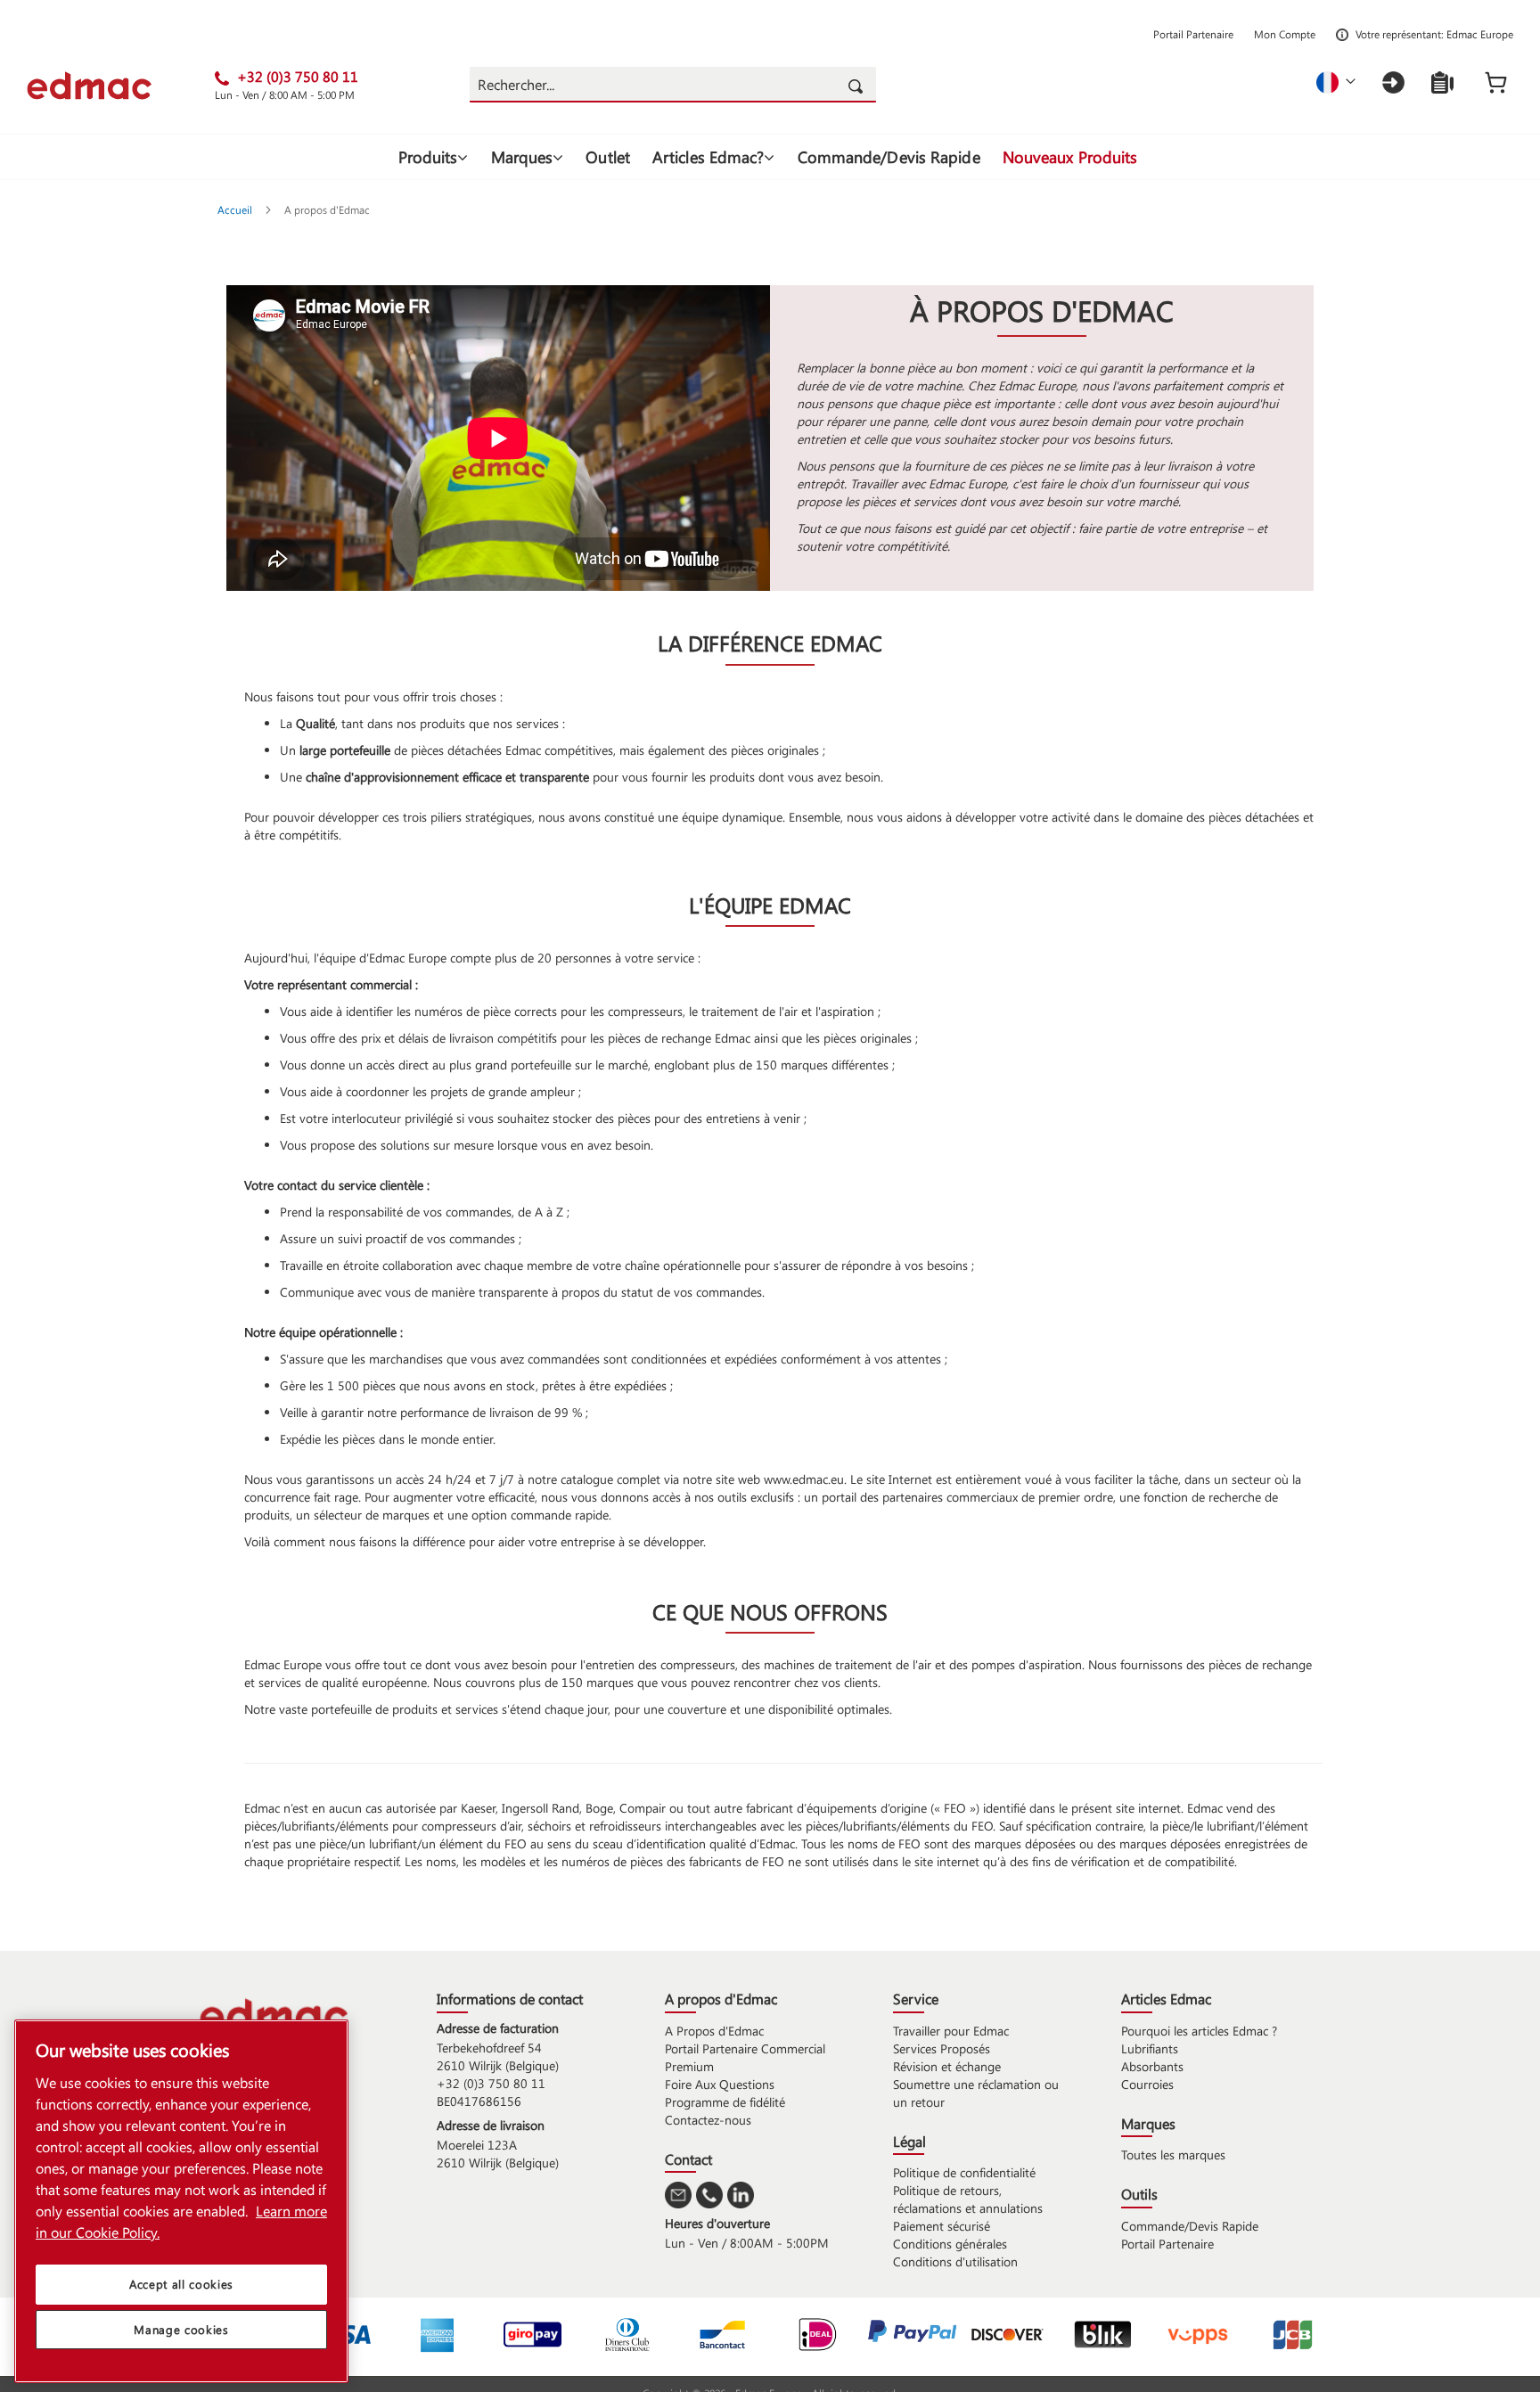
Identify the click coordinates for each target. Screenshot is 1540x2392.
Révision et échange (947, 2066)
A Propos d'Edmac (714, 2031)
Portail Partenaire (1193, 34)
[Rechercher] (858, 85)
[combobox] (672, 85)
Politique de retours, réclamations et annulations (968, 2199)
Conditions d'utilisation (955, 2261)
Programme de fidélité (725, 2102)
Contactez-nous (708, 2120)
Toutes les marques (1173, 2154)
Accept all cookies (181, 2284)
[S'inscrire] (1442, 82)
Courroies (1147, 2084)
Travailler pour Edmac (951, 2031)
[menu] (770, 157)
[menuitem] (434, 157)
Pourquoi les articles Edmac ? (1199, 2031)
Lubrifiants (1150, 2048)
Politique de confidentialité (964, 2172)
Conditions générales (950, 2244)
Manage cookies (181, 2329)
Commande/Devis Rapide (1190, 2226)
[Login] (1393, 82)
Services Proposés (942, 2048)
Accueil (236, 209)
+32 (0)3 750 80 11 (491, 2083)
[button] (1336, 82)
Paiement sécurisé (942, 2226)
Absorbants (1152, 2066)
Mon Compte (1285, 34)
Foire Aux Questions (720, 2084)
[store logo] (121, 86)
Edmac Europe (1480, 34)
